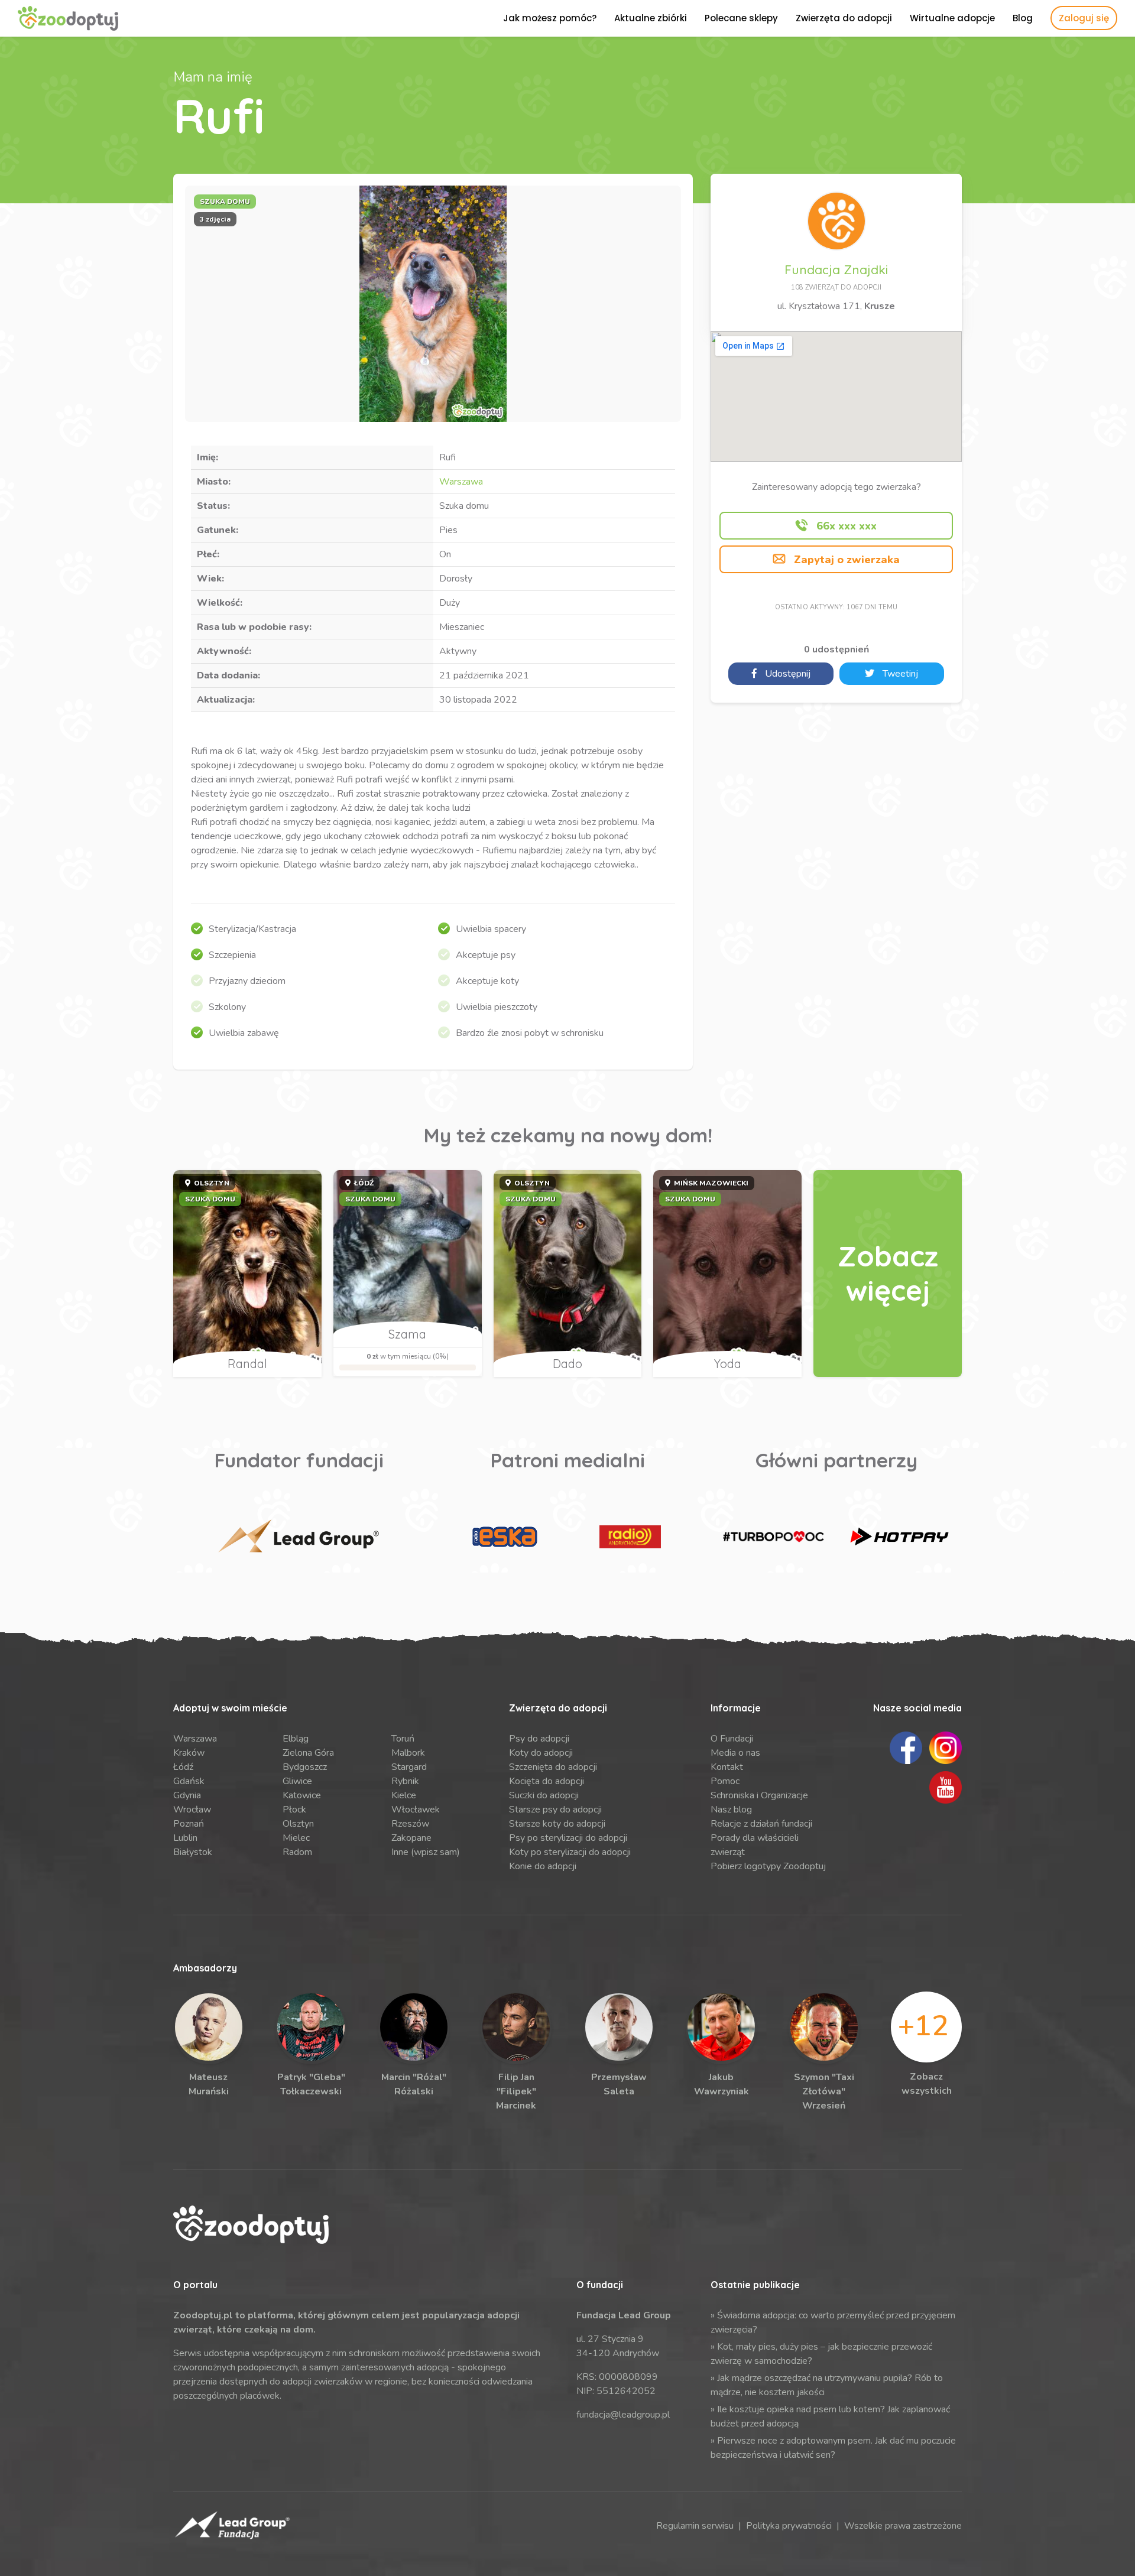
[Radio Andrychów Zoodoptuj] (630, 1537)
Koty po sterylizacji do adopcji (570, 1852)
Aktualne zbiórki (651, 18)
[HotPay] (899, 1537)
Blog (1023, 18)
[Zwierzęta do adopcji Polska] (888, 1274)
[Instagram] (946, 1747)
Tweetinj (899, 674)
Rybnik (405, 1781)
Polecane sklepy (741, 18)
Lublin (185, 1838)
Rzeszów (410, 1824)
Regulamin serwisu (695, 2526)
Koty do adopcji (541, 1753)
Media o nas (735, 1753)
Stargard (409, 1767)
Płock (294, 1810)
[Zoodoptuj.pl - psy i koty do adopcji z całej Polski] (68, 18)
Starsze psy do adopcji (555, 1810)
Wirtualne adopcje (952, 18)
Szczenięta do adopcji (553, 1767)
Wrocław (192, 1810)
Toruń (403, 1739)
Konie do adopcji (543, 1866)
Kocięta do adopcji (547, 1781)
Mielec (296, 1838)
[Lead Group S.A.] (299, 1537)
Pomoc (725, 1781)
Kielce (404, 1795)
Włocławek (416, 1810)
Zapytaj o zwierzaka (845, 560)
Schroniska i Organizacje (759, 1795)
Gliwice (297, 1781)
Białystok (193, 1852)
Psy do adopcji (539, 1739)
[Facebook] (906, 1747)
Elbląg (296, 1739)
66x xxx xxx (845, 526)
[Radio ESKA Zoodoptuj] (505, 1537)
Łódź (183, 1767)
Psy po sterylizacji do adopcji (568, 1838)
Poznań (189, 1824)
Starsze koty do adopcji (557, 1824)
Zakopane (411, 1838)
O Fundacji (732, 1739)
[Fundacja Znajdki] (836, 220)
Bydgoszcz (305, 1767)
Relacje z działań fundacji (761, 1824)
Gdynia (187, 1795)
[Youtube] (946, 1786)
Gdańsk (189, 1781)
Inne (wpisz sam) (426, 1852)
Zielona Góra (308, 1753)
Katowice (302, 1795)
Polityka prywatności (789, 2526)
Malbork (408, 1753)
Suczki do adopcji (544, 1795)
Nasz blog (731, 1810)
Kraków (189, 1753)
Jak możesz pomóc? (550, 18)
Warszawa (461, 482)
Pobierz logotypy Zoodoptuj (768, 1866)
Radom (297, 1852)
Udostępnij (787, 674)
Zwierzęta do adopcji (844, 18)
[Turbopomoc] (773, 1537)
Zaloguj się (1084, 18)
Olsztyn (298, 1824)
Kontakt (727, 1767)
